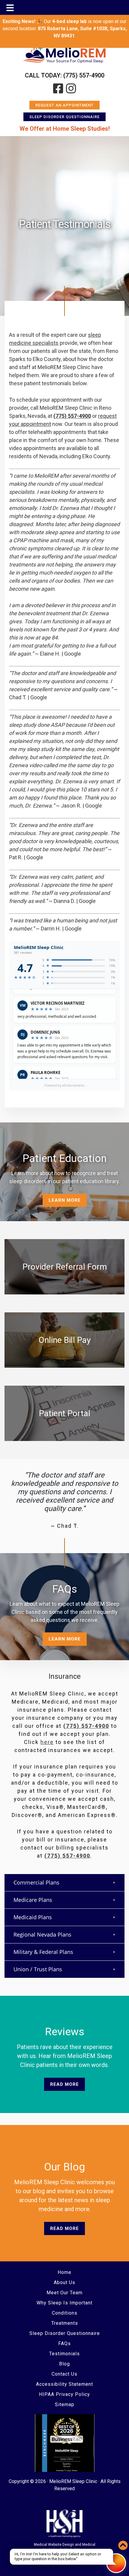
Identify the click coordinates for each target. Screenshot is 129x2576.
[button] (64, 1883)
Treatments (65, 2323)
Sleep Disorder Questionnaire (64, 117)
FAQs (64, 2343)
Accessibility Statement (64, 2384)
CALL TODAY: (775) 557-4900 (65, 75)
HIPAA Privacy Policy (64, 2394)
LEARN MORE (65, 1200)
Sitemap (65, 2404)
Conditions (65, 2313)
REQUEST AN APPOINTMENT (64, 105)
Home (64, 2272)
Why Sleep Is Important (64, 2303)
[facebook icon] (58, 89)
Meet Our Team (64, 2293)
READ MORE (64, 2084)
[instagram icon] (71, 89)
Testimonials (64, 2354)
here (47, 1742)
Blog (64, 2364)
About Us (64, 2282)
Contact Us (64, 2374)
